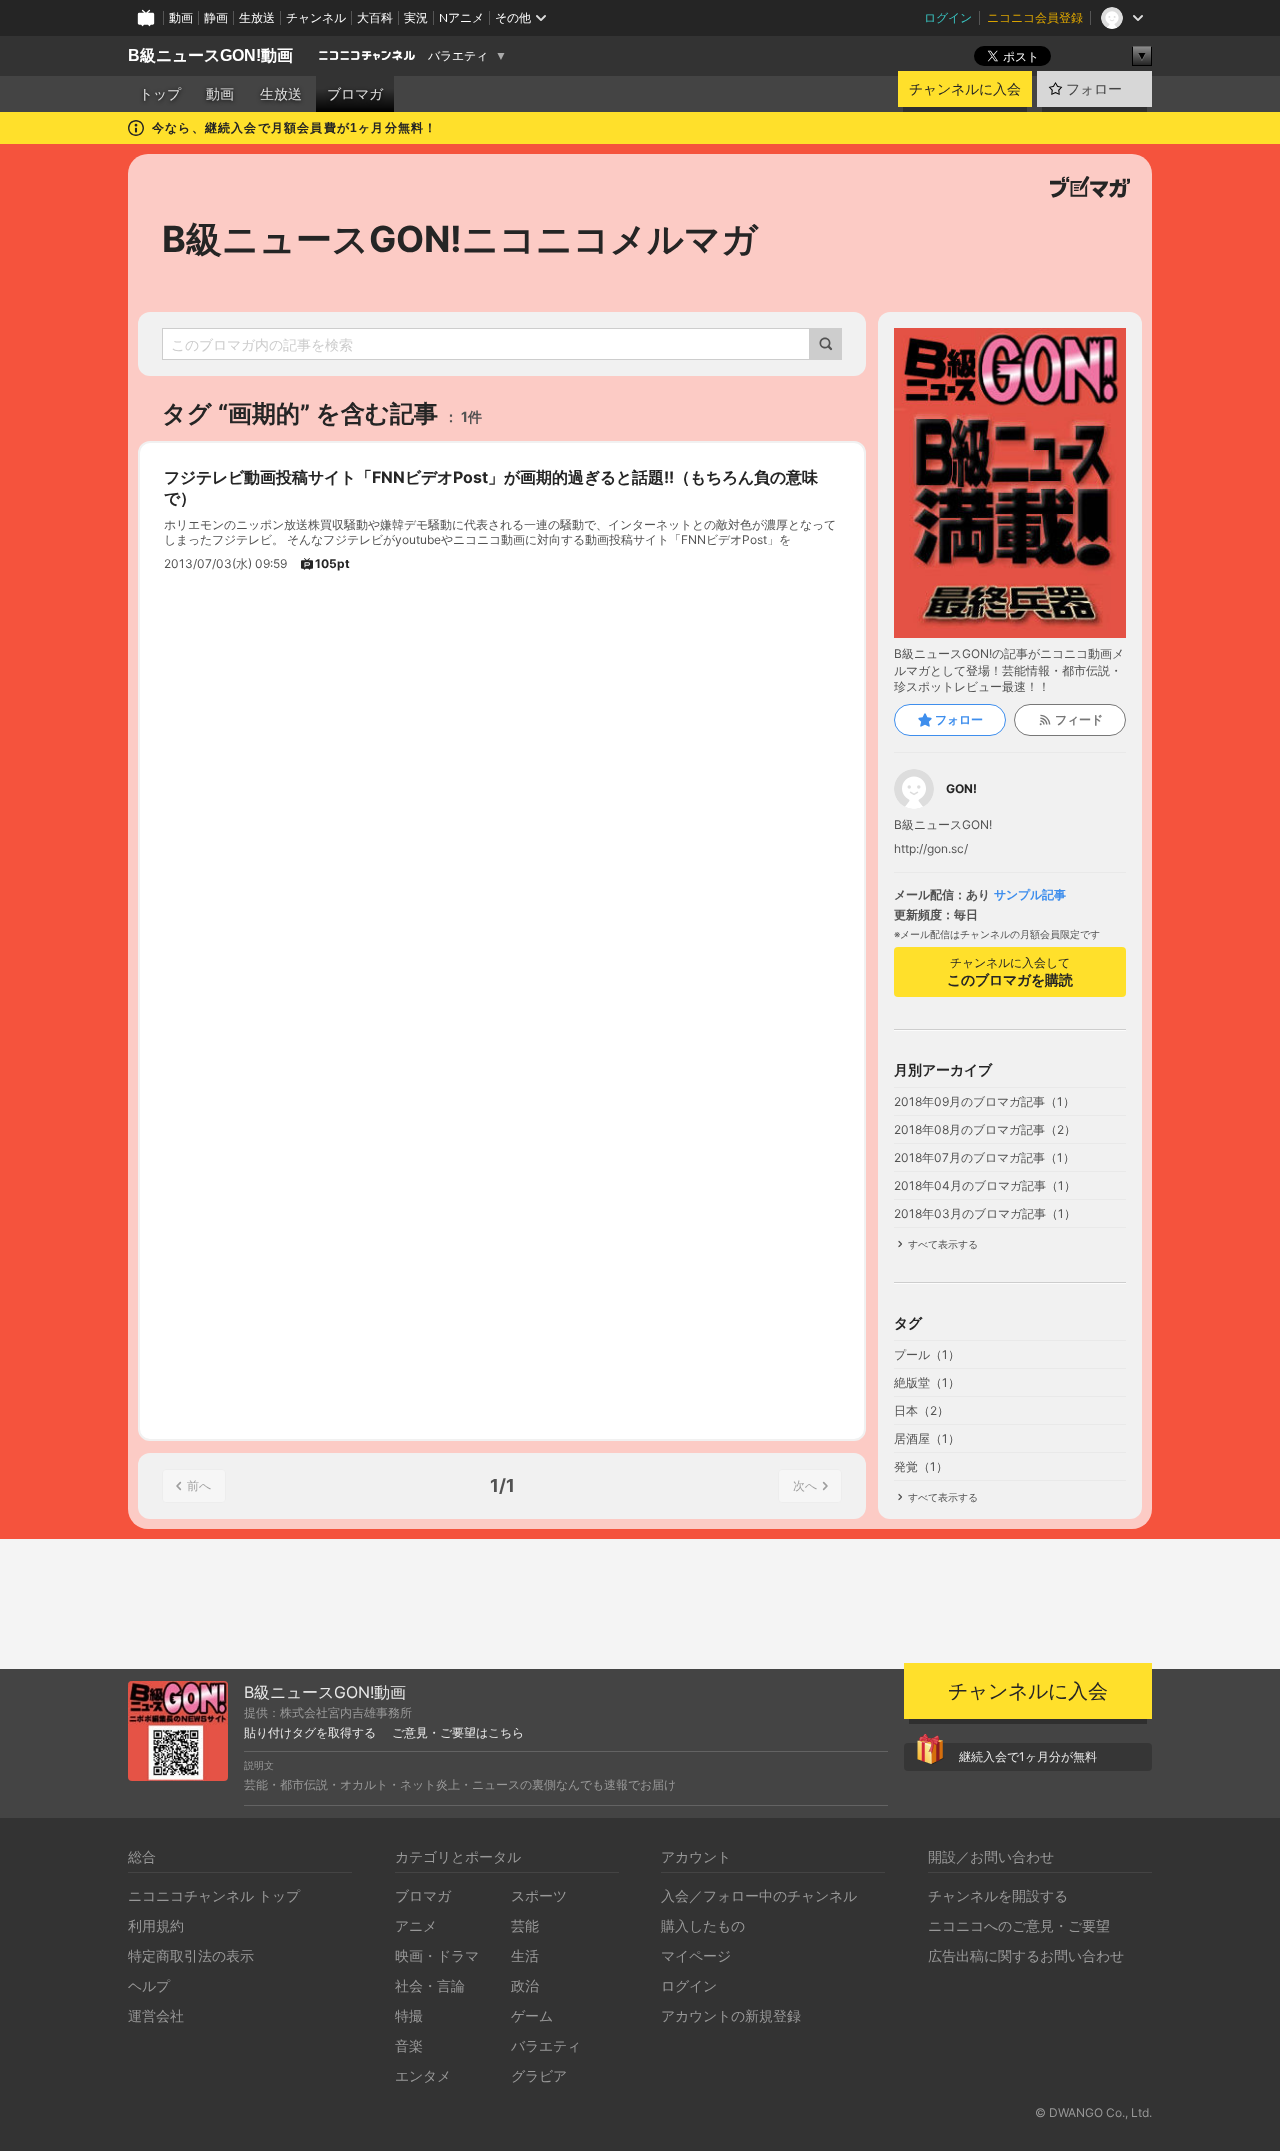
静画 (216, 17)
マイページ (696, 1955)
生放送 (257, 17)
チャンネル (316, 17)
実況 (416, 17)
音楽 (409, 2045)
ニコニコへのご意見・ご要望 (1019, 1925)
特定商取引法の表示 (191, 1955)
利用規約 (156, 1925)
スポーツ (539, 1895)
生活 (525, 1955)
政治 (525, 1985)
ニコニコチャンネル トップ (214, 1895)
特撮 (409, 2015)
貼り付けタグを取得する (310, 1733)
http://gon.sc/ (931, 849)
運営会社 (156, 2015)
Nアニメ (461, 17)
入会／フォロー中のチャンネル (759, 1895)
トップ (160, 94)
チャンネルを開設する (998, 1895)
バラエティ (458, 56)
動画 (181, 17)
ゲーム (532, 2015)
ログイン (948, 17)
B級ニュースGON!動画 (210, 55)
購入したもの (703, 1925)
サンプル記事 (1030, 895)
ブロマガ (355, 94)
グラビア (539, 2075)
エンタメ (423, 2075)
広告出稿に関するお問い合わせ (1026, 1955)
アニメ (416, 1925)
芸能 (525, 1925)
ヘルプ (149, 1985)
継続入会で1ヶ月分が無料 (1028, 1756)
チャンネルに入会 (965, 89)
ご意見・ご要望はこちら (458, 1733)
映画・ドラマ (437, 1955)
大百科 (375, 17)
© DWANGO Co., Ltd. (1093, 2112)
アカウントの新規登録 (731, 2015)
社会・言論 (430, 1985)
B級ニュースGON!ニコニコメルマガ (460, 239)
